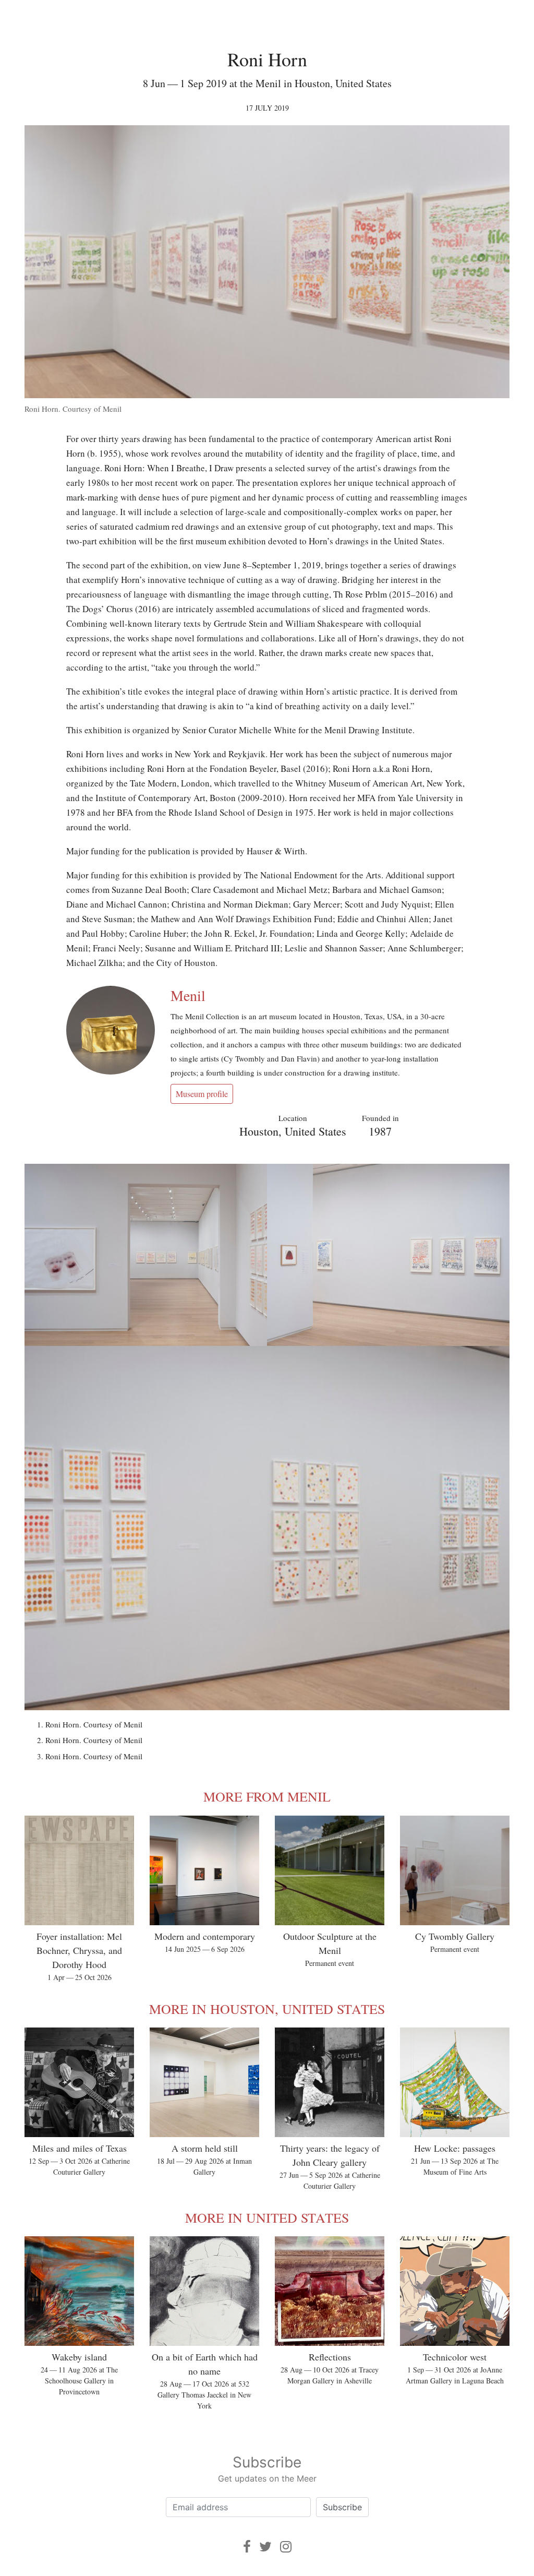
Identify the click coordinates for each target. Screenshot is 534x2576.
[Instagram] (286, 2547)
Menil (188, 995)
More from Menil (267, 1796)
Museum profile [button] (202, 1094)
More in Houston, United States (267, 2009)
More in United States (267, 2217)
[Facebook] (247, 2547)
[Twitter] (265, 2547)
